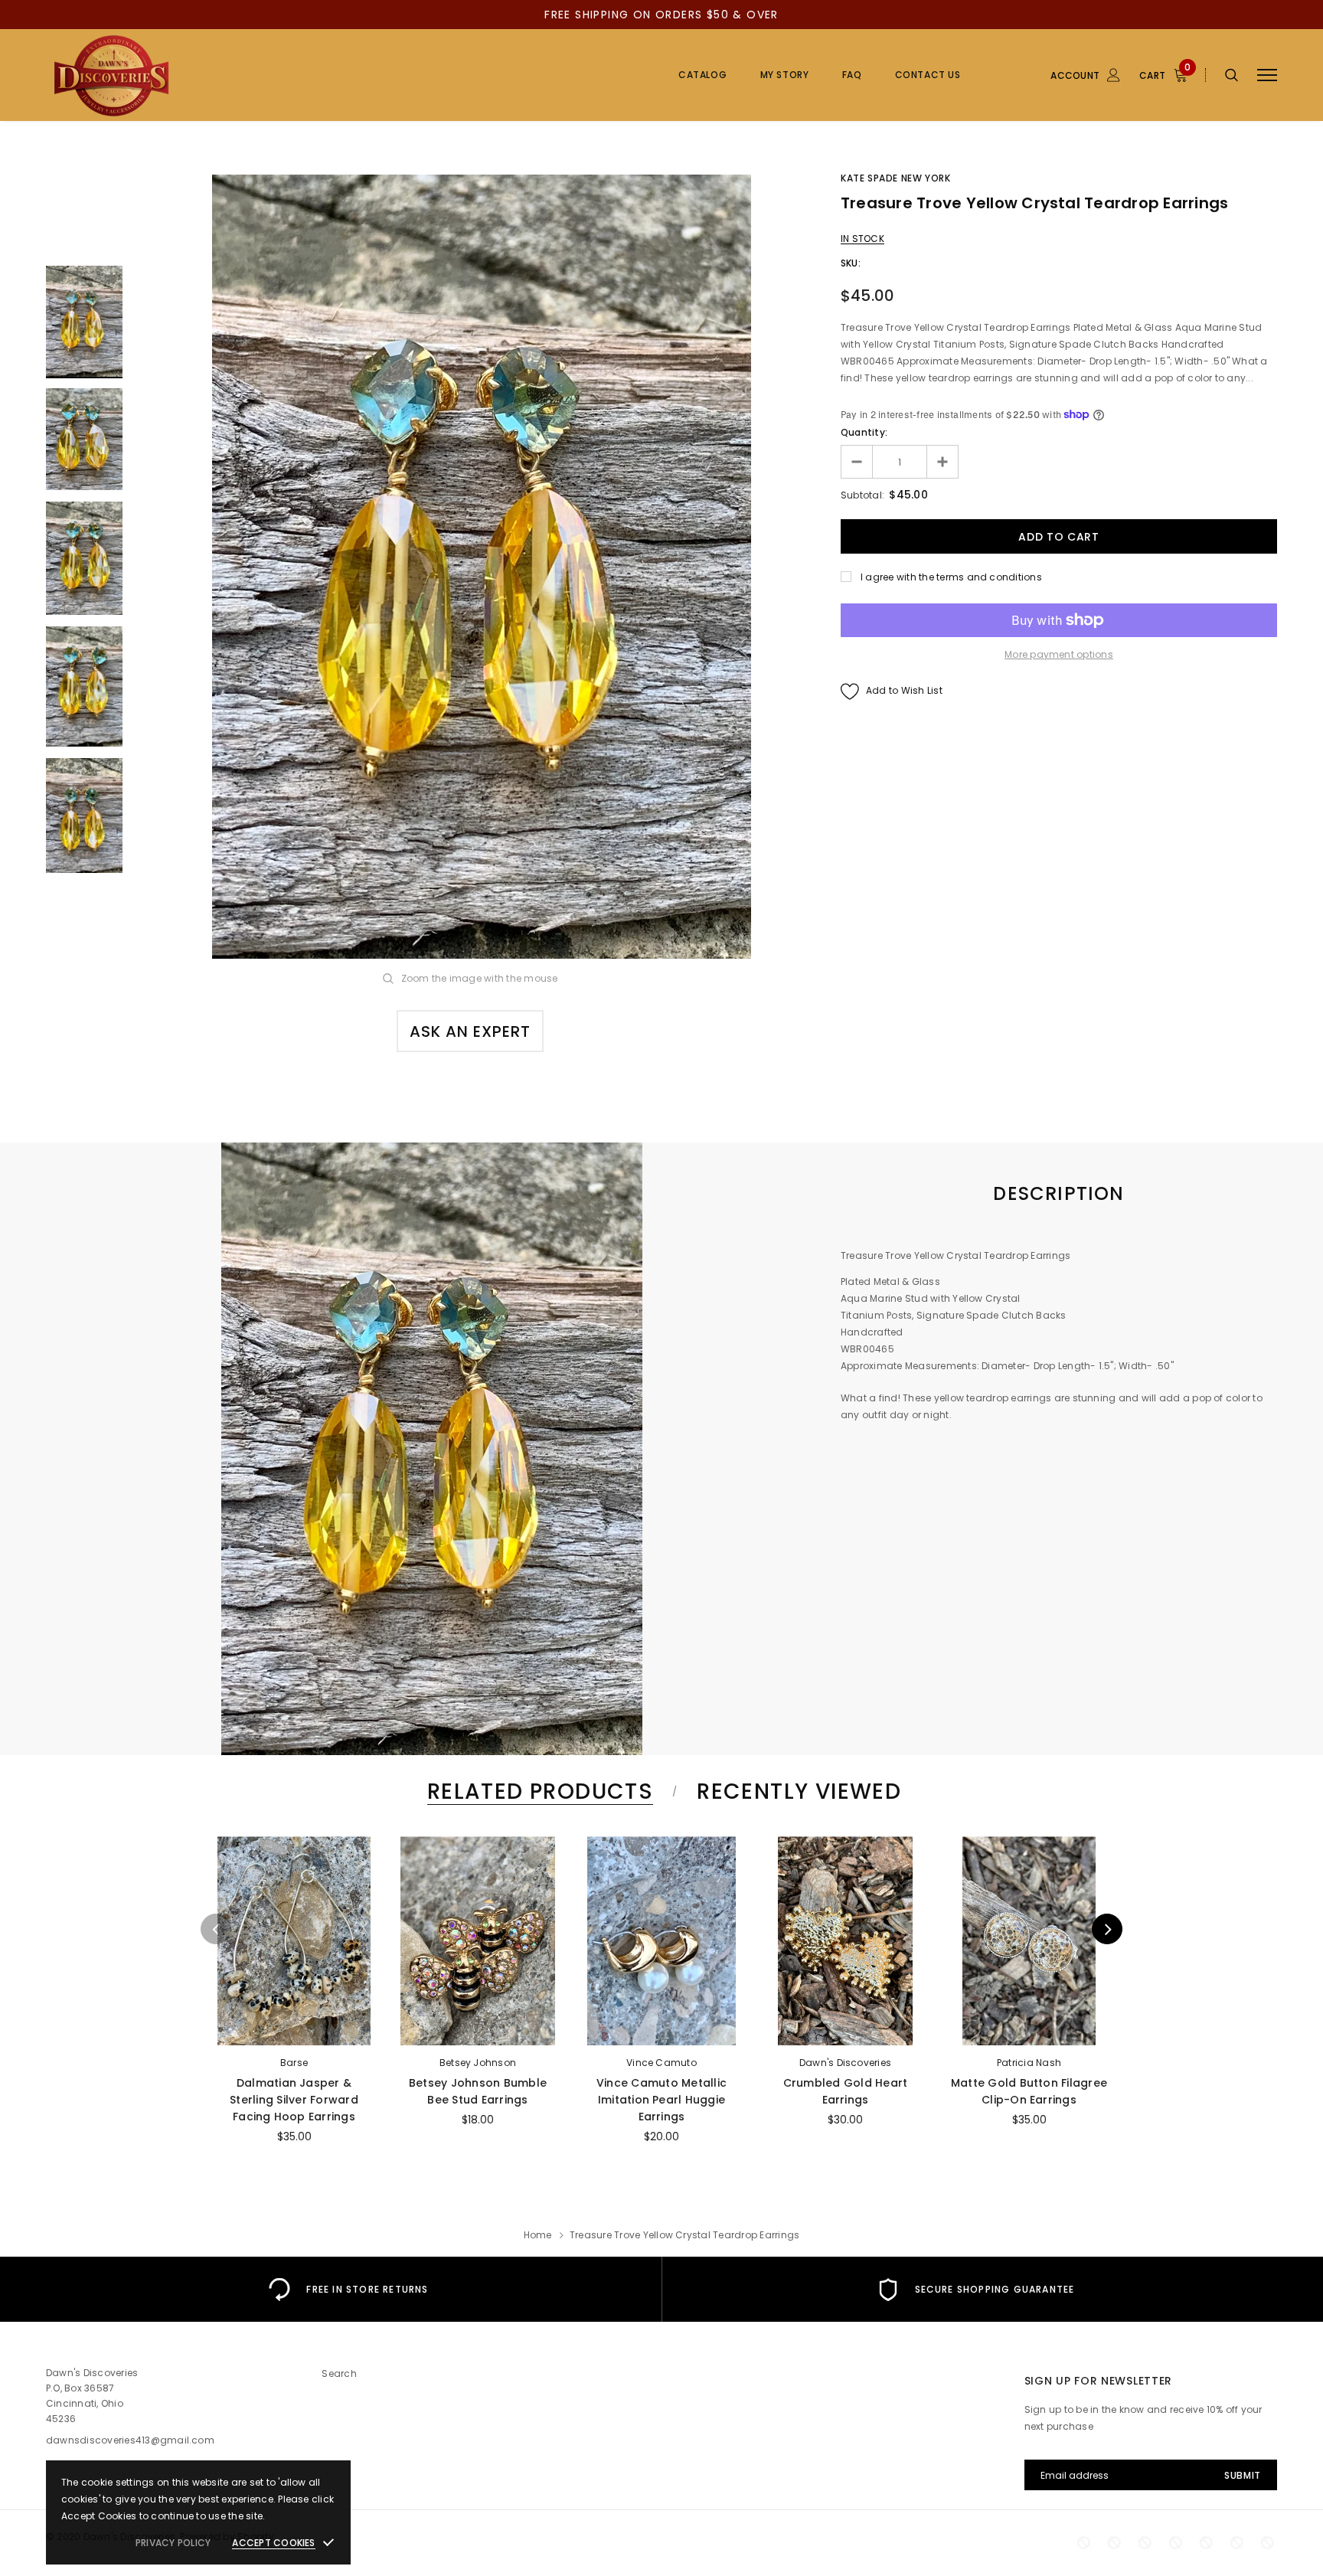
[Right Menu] (1267, 75)
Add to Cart (845, 2029)
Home (538, 2235)
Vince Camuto (661, 2063)
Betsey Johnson (478, 2063)
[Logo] (163, 75)
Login (1031, 159)
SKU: (851, 263)
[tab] (537, 1791)
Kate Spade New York (895, 178)
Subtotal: (862, 495)
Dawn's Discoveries (845, 2063)
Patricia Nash (1029, 2063)
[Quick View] (234, 1888)
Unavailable (294, 2029)
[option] (482, 567)
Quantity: (864, 432)
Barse (294, 2063)
